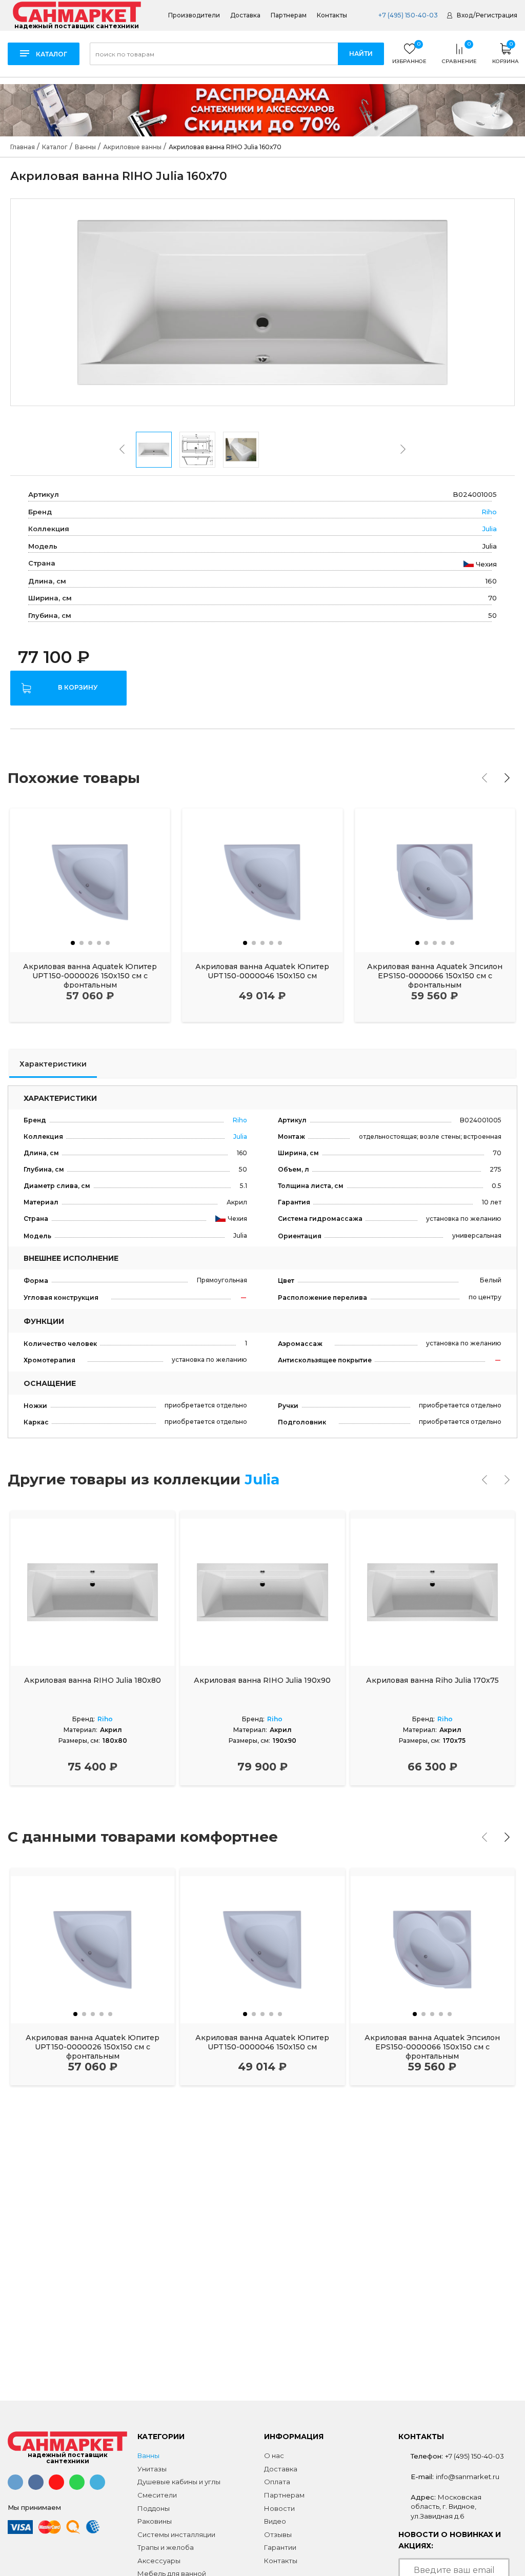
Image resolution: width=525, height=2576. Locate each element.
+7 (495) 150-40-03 (407, 15)
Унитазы (152, 2469)
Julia (490, 529)
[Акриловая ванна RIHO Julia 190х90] (262, 1592)
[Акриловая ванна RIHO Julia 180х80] (93, 1592)
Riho (489, 512)
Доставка (245, 15)
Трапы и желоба (166, 2547)
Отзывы (278, 2534)
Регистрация (497, 15)
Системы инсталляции (176, 2534)
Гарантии (280, 2547)
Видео (275, 2521)
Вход (465, 15)
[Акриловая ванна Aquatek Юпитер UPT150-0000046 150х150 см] (262, 880)
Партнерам (289, 15)
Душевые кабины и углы (179, 2482)
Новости (279, 2508)
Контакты (332, 15)
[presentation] (122, 449)
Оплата (277, 2482)
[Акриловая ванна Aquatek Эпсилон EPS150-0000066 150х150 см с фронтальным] (435, 880)
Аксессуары (159, 2561)
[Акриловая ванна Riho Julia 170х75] (432, 1592)
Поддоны (154, 2508)
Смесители (157, 2495)
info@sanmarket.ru (468, 2477)
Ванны (148, 2456)
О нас (274, 2456)
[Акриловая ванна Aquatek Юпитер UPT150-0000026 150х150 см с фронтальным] (90, 880)
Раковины (155, 2521)
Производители (194, 15)
